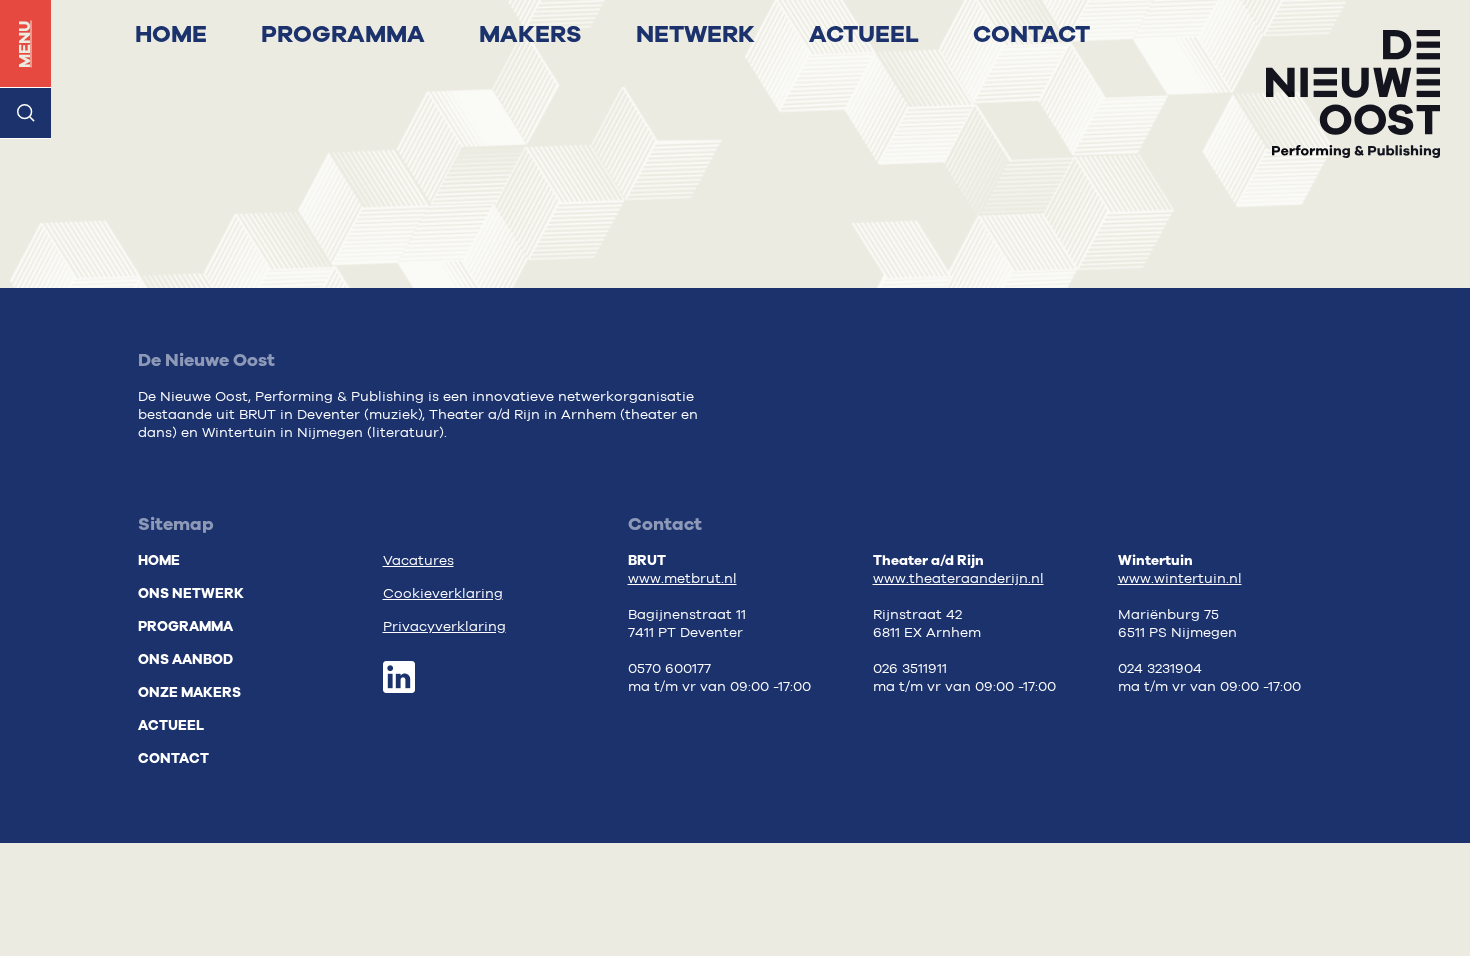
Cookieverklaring (443, 594)
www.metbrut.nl (682, 579)
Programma (343, 34)
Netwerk (695, 34)
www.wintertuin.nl (1180, 579)
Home (171, 34)
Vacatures (418, 561)
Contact (1031, 34)
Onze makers (189, 692)
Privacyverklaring (444, 627)
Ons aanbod (185, 659)
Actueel (864, 34)
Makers (530, 34)
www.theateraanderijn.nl (958, 579)
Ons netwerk (191, 593)
